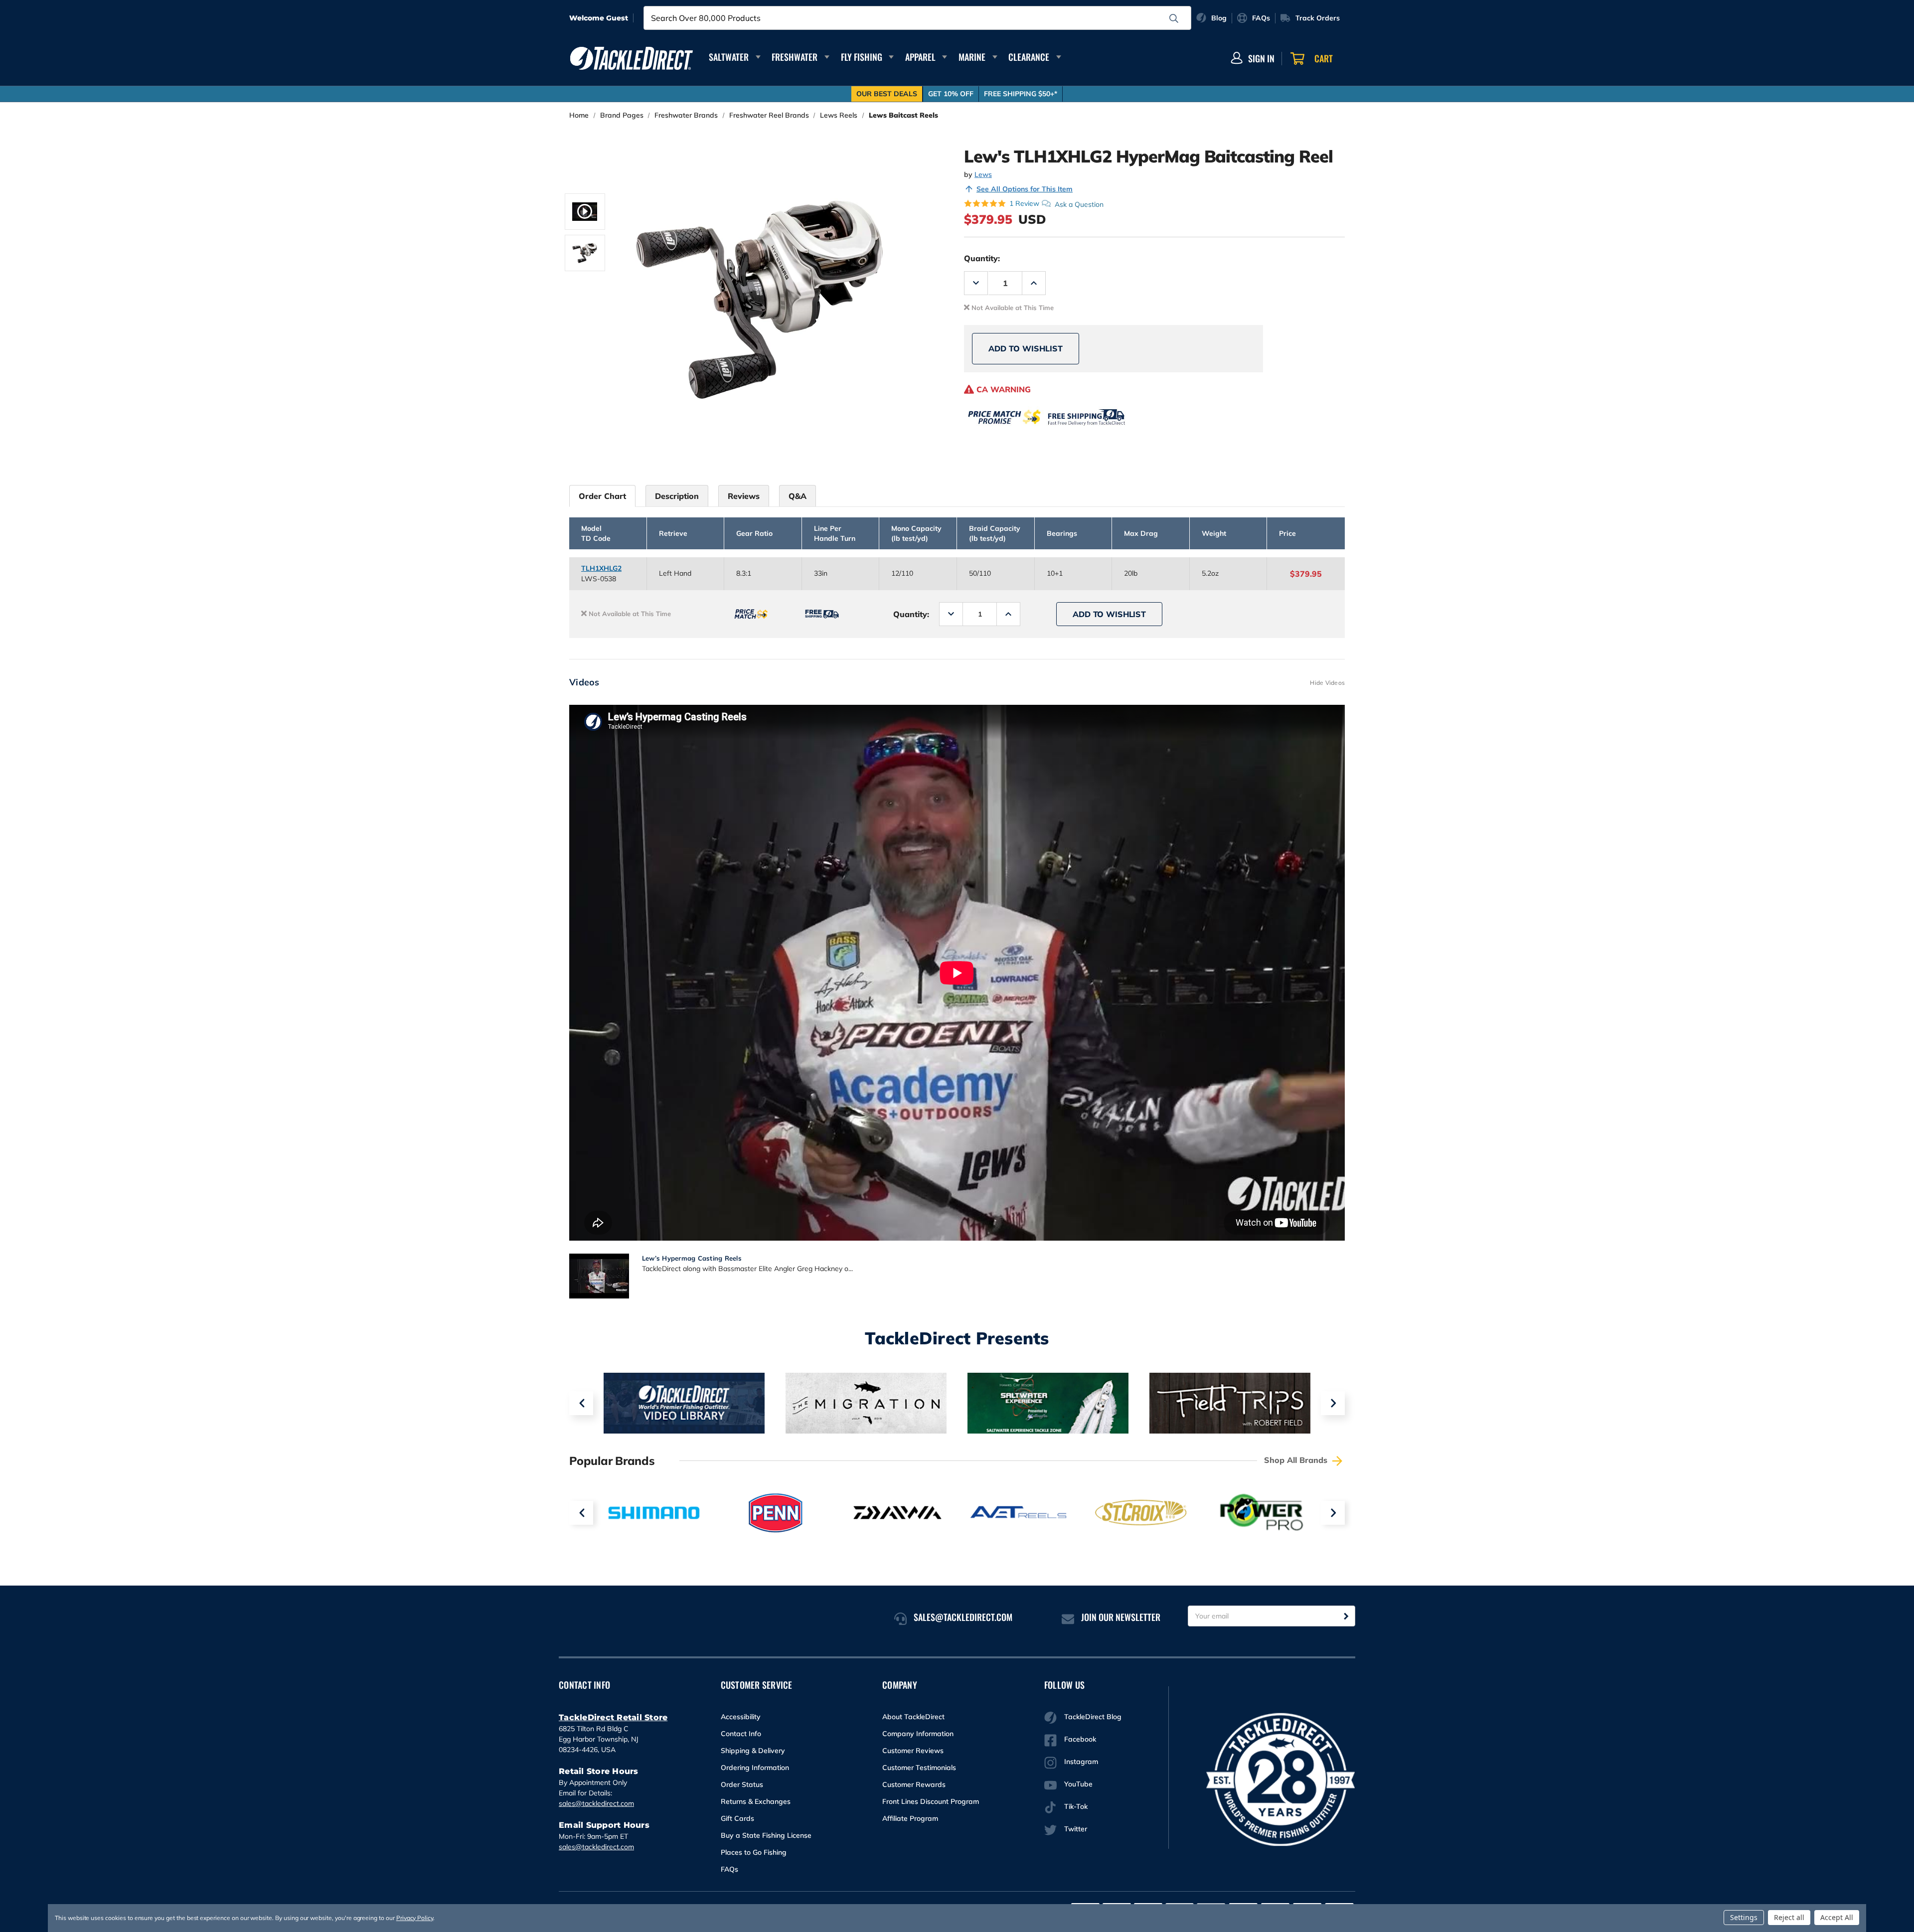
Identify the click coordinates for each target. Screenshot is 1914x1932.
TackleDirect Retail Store (613, 1717)
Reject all (1789, 1917)
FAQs (729, 1869)
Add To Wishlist (1026, 348)
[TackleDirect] (632, 58)
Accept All (1837, 1917)
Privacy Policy (415, 1918)
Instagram (1081, 1762)
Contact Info (741, 1734)
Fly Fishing (862, 57)
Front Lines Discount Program (931, 1801)
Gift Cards (737, 1818)
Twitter (1076, 1829)
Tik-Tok (1076, 1806)
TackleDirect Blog (1093, 1717)
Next (1333, 1403)
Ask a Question (1079, 204)
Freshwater (795, 57)
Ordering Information (755, 1768)
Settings (1744, 1917)
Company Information (918, 1734)
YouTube (1078, 1784)
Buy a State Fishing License (766, 1835)
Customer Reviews (913, 1751)
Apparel (920, 57)
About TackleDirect (913, 1717)
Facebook (1080, 1739)
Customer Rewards (914, 1784)
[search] (1174, 18)
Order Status (742, 1784)
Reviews (744, 496)
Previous (581, 1403)
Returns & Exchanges (756, 1801)
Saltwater (729, 57)
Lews (983, 174)
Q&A (797, 496)
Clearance (1029, 57)
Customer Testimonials (919, 1768)
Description (677, 496)
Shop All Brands (1297, 1460)
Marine (972, 57)
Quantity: (982, 258)
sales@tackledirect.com (596, 1803)
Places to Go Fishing (754, 1852)
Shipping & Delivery (753, 1751)
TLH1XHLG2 (601, 568)
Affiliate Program (910, 1818)
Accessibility (741, 1717)
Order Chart (602, 496)
